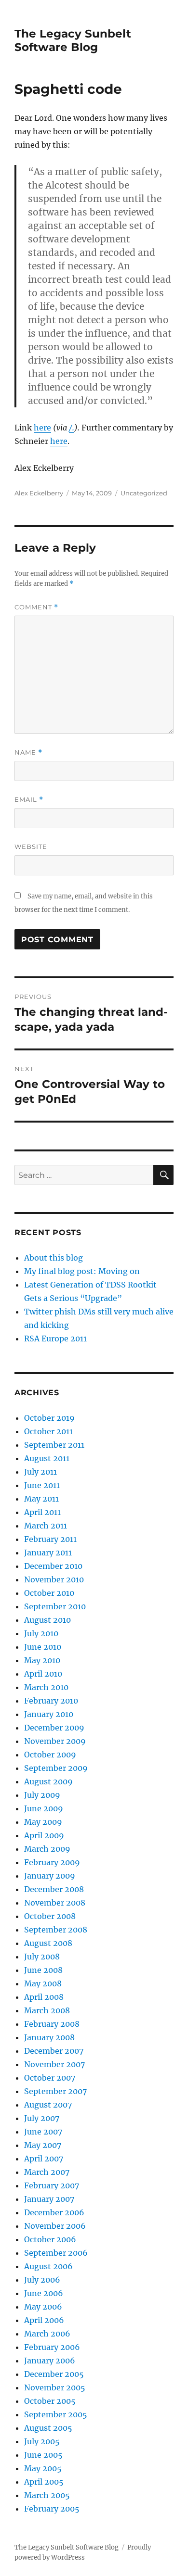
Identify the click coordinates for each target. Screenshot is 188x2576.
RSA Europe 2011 (55, 1339)
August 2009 (48, 1781)
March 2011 (46, 1526)
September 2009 (56, 1768)
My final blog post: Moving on (82, 1271)
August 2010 (47, 1620)
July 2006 (42, 2280)
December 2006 (54, 2212)
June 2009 (44, 1808)
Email (29, 800)
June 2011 (42, 1485)
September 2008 (56, 1930)
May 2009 (43, 1822)
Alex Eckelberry (39, 493)
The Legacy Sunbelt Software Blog (73, 40)
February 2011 (50, 1539)
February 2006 (52, 2347)
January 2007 (49, 2199)
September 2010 (55, 1606)
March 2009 (47, 1849)
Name (28, 752)
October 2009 (50, 1755)
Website (31, 846)
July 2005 (42, 2441)
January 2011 (48, 1553)
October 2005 (50, 2401)
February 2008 (52, 2024)
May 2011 (41, 1499)
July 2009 (42, 1795)
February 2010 (51, 1701)
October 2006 (50, 2239)
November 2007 (54, 2064)
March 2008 (47, 2010)
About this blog (54, 1258)
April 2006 (44, 2320)
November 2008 (55, 1903)
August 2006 (48, 2266)
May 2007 (43, 2145)
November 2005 (55, 2387)
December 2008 (54, 1889)
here (42, 428)
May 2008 (43, 1983)
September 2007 (55, 2091)
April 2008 (44, 1997)
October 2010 (49, 1593)
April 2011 (42, 1512)
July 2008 (42, 1957)
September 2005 (56, 2414)
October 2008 (50, 1916)
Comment (36, 607)
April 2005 (44, 2482)
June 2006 (44, 2293)
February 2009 (52, 1862)
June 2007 (43, 2132)
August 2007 (48, 2105)
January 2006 (50, 2361)
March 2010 (46, 1687)
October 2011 (48, 1431)
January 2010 (49, 1714)
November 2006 (55, 2226)
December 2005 (54, 2374)
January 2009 (50, 1876)
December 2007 (54, 2051)
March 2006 (47, 2334)
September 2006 (56, 2253)
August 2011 (47, 1458)
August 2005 (48, 2428)
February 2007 (52, 2185)
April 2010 (43, 1674)
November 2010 (54, 1579)
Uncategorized (144, 493)
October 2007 (50, 2078)
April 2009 (44, 1835)
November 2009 (55, 1741)
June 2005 (43, 2455)
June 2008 (43, 1970)
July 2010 (41, 1633)
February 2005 (52, 2509)
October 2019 (49, 1418)
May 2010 (42, 1660)
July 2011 (40, 1472)
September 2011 (54, 1445)
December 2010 (53, 1566)
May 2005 (43, 2468)
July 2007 (42, 2118)
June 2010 (43, 1647)
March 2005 (47, 2495)
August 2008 (48, 1943)
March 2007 (47, 2172)
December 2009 (54, 1728)
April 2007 (44, 2159)
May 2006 (43, 2307)
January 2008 (49, 2037)
